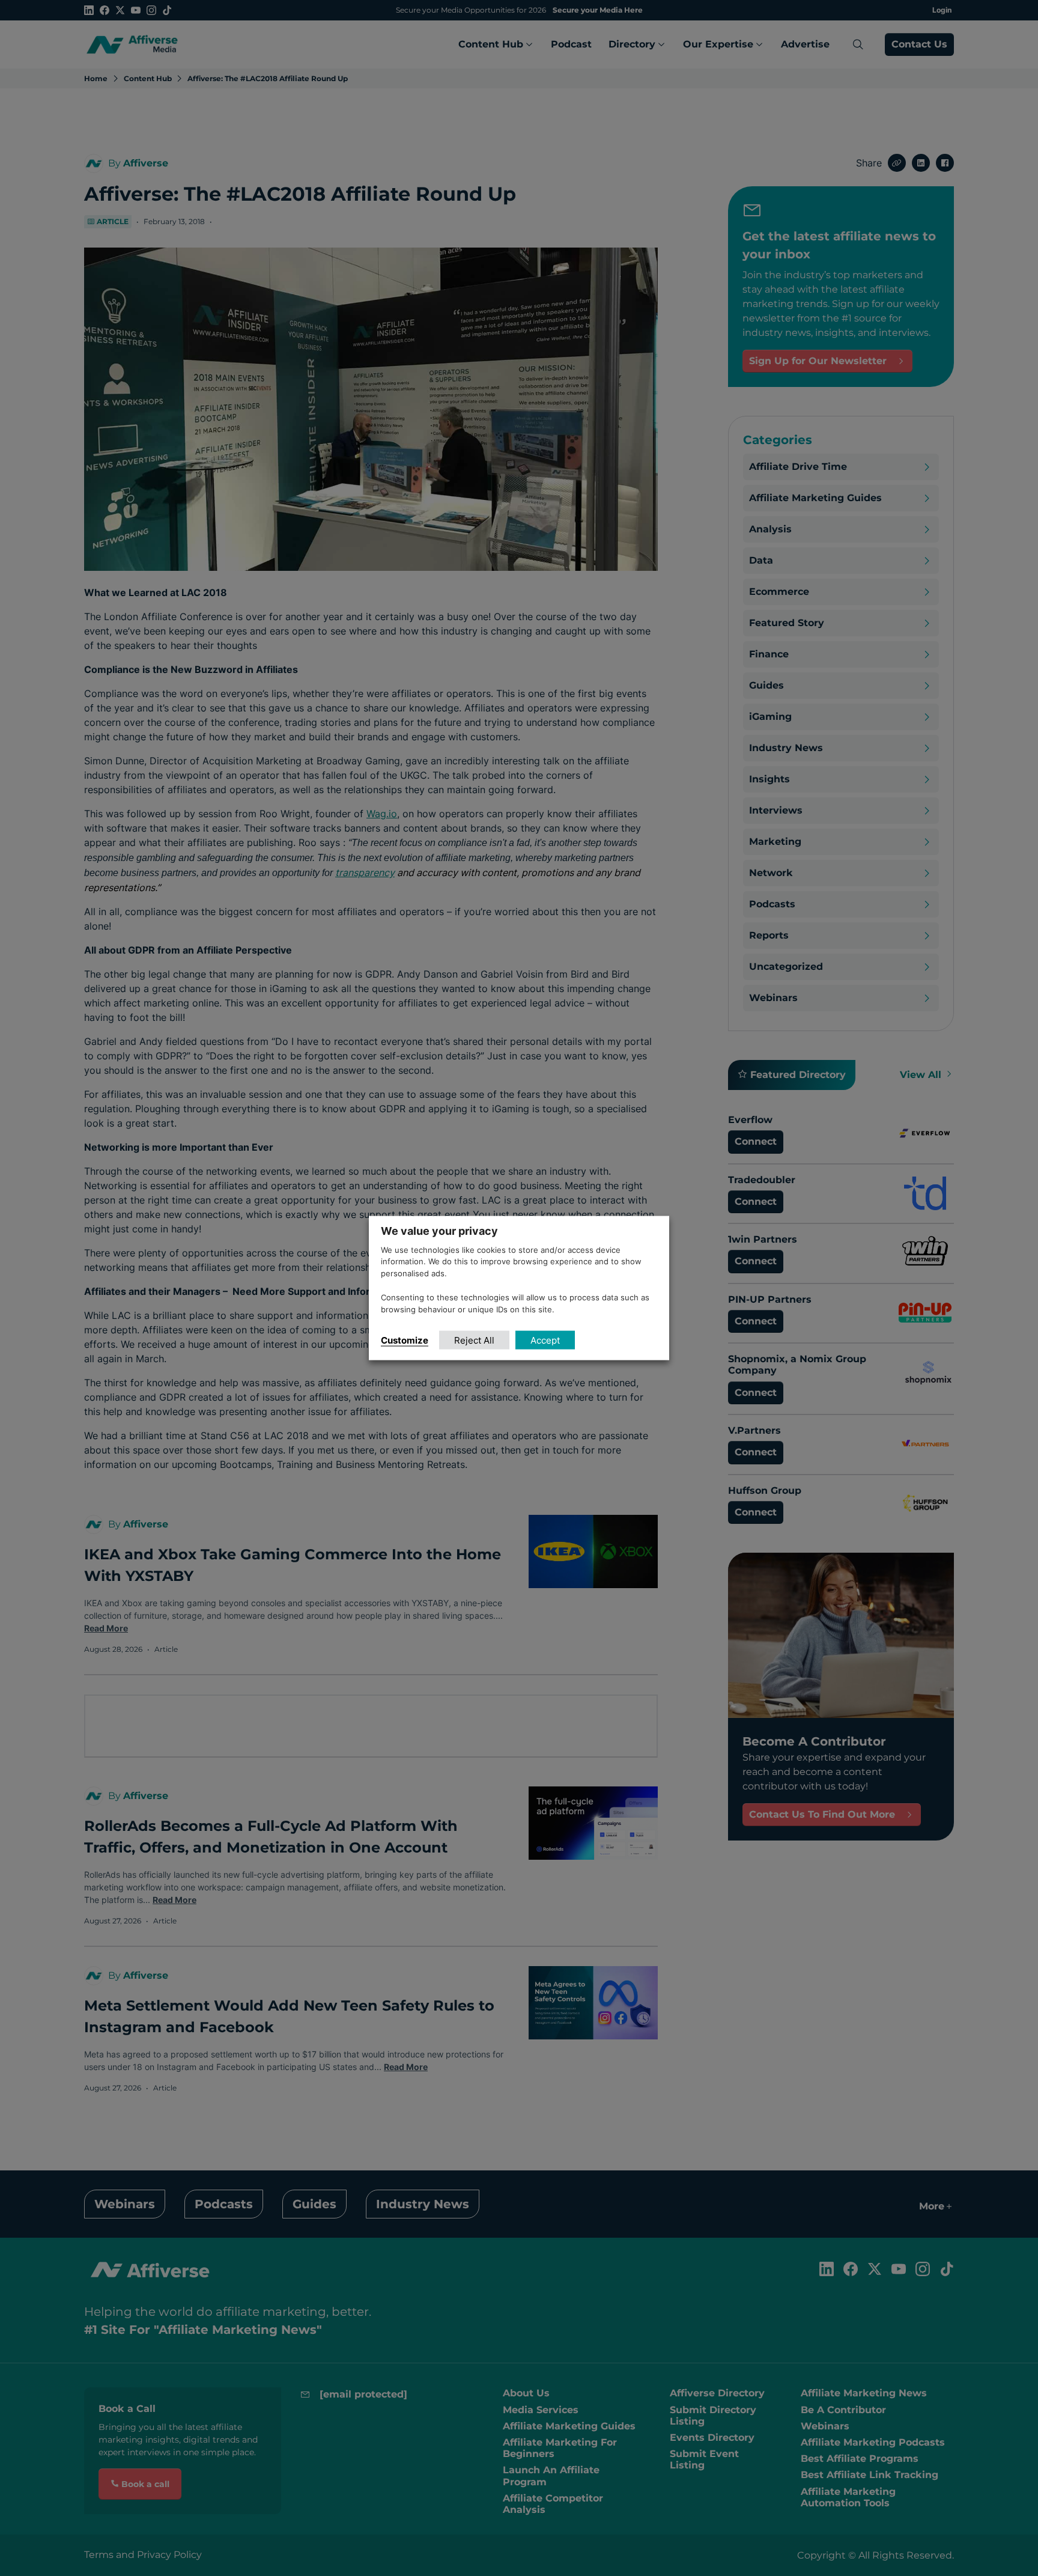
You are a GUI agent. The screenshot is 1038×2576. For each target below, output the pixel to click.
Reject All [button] (474, 1340)
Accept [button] (545, 1340)
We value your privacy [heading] (439, 1230)
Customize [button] (405, 1340)
